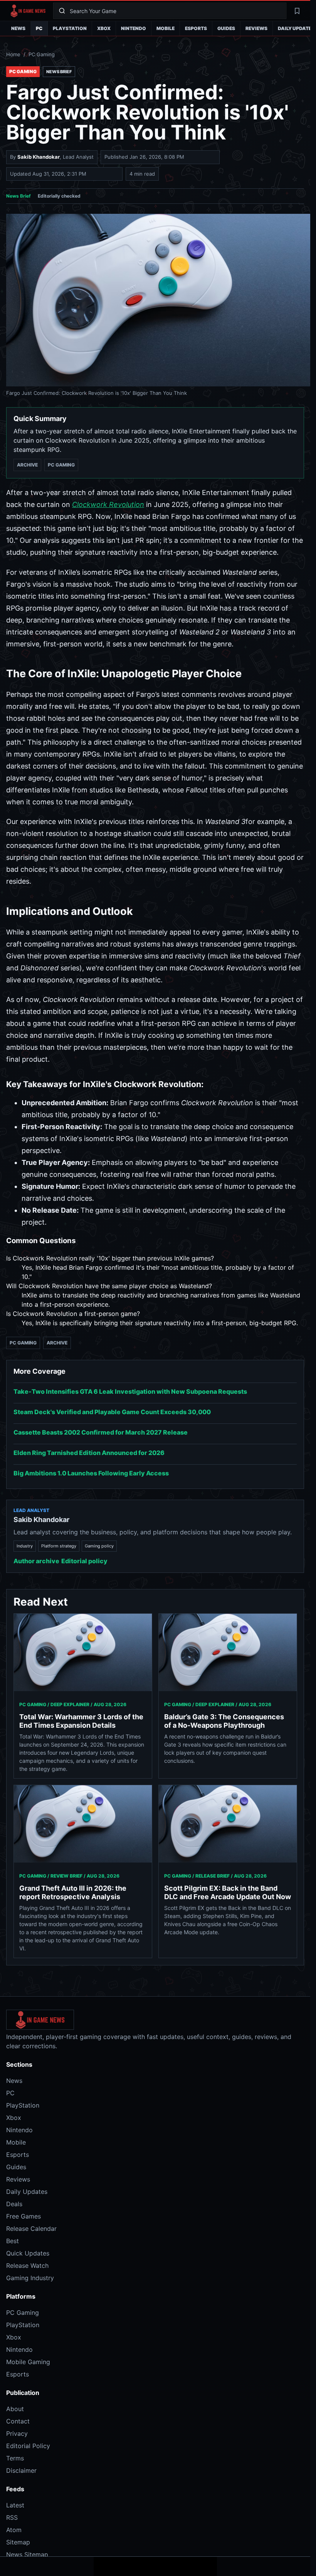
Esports (196, 28)
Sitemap (18, 2542)
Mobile (166, 28)
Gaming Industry (30, 2278)
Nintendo (134, 28)
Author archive (36, 1561)
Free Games (24, 2216)
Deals (14, 2204)
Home (13, 54)
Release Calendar (31, 2229)
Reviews (256, 28)
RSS (12, 2517)
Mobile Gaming (28, 2362)
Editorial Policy (28, 2446)
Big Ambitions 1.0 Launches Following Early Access (91, 1473)
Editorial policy (84, 1561)
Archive (27, 465)
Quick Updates (28, 2253)
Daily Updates (27, 2192)
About (15, 2409)
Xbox (104, 28)
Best (13, 2241)
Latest (15, 2505)
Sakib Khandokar (39, 157)
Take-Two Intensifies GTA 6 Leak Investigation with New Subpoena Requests (130, 1391)
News (18, 28)
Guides (226, 28)
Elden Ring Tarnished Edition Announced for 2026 (89, 1453)
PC (39, 28)
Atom (14, 2530)
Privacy (17, 2433)
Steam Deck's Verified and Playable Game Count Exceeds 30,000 (112, 1412)
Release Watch (27, 2266)
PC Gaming (42, 54)
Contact (18, 2421)
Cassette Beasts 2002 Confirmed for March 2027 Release (101, 1432)
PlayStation (70, 28)
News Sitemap (27, 2554)
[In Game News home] (28, 11)
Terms (15, 2458)
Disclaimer (21, 2470)
